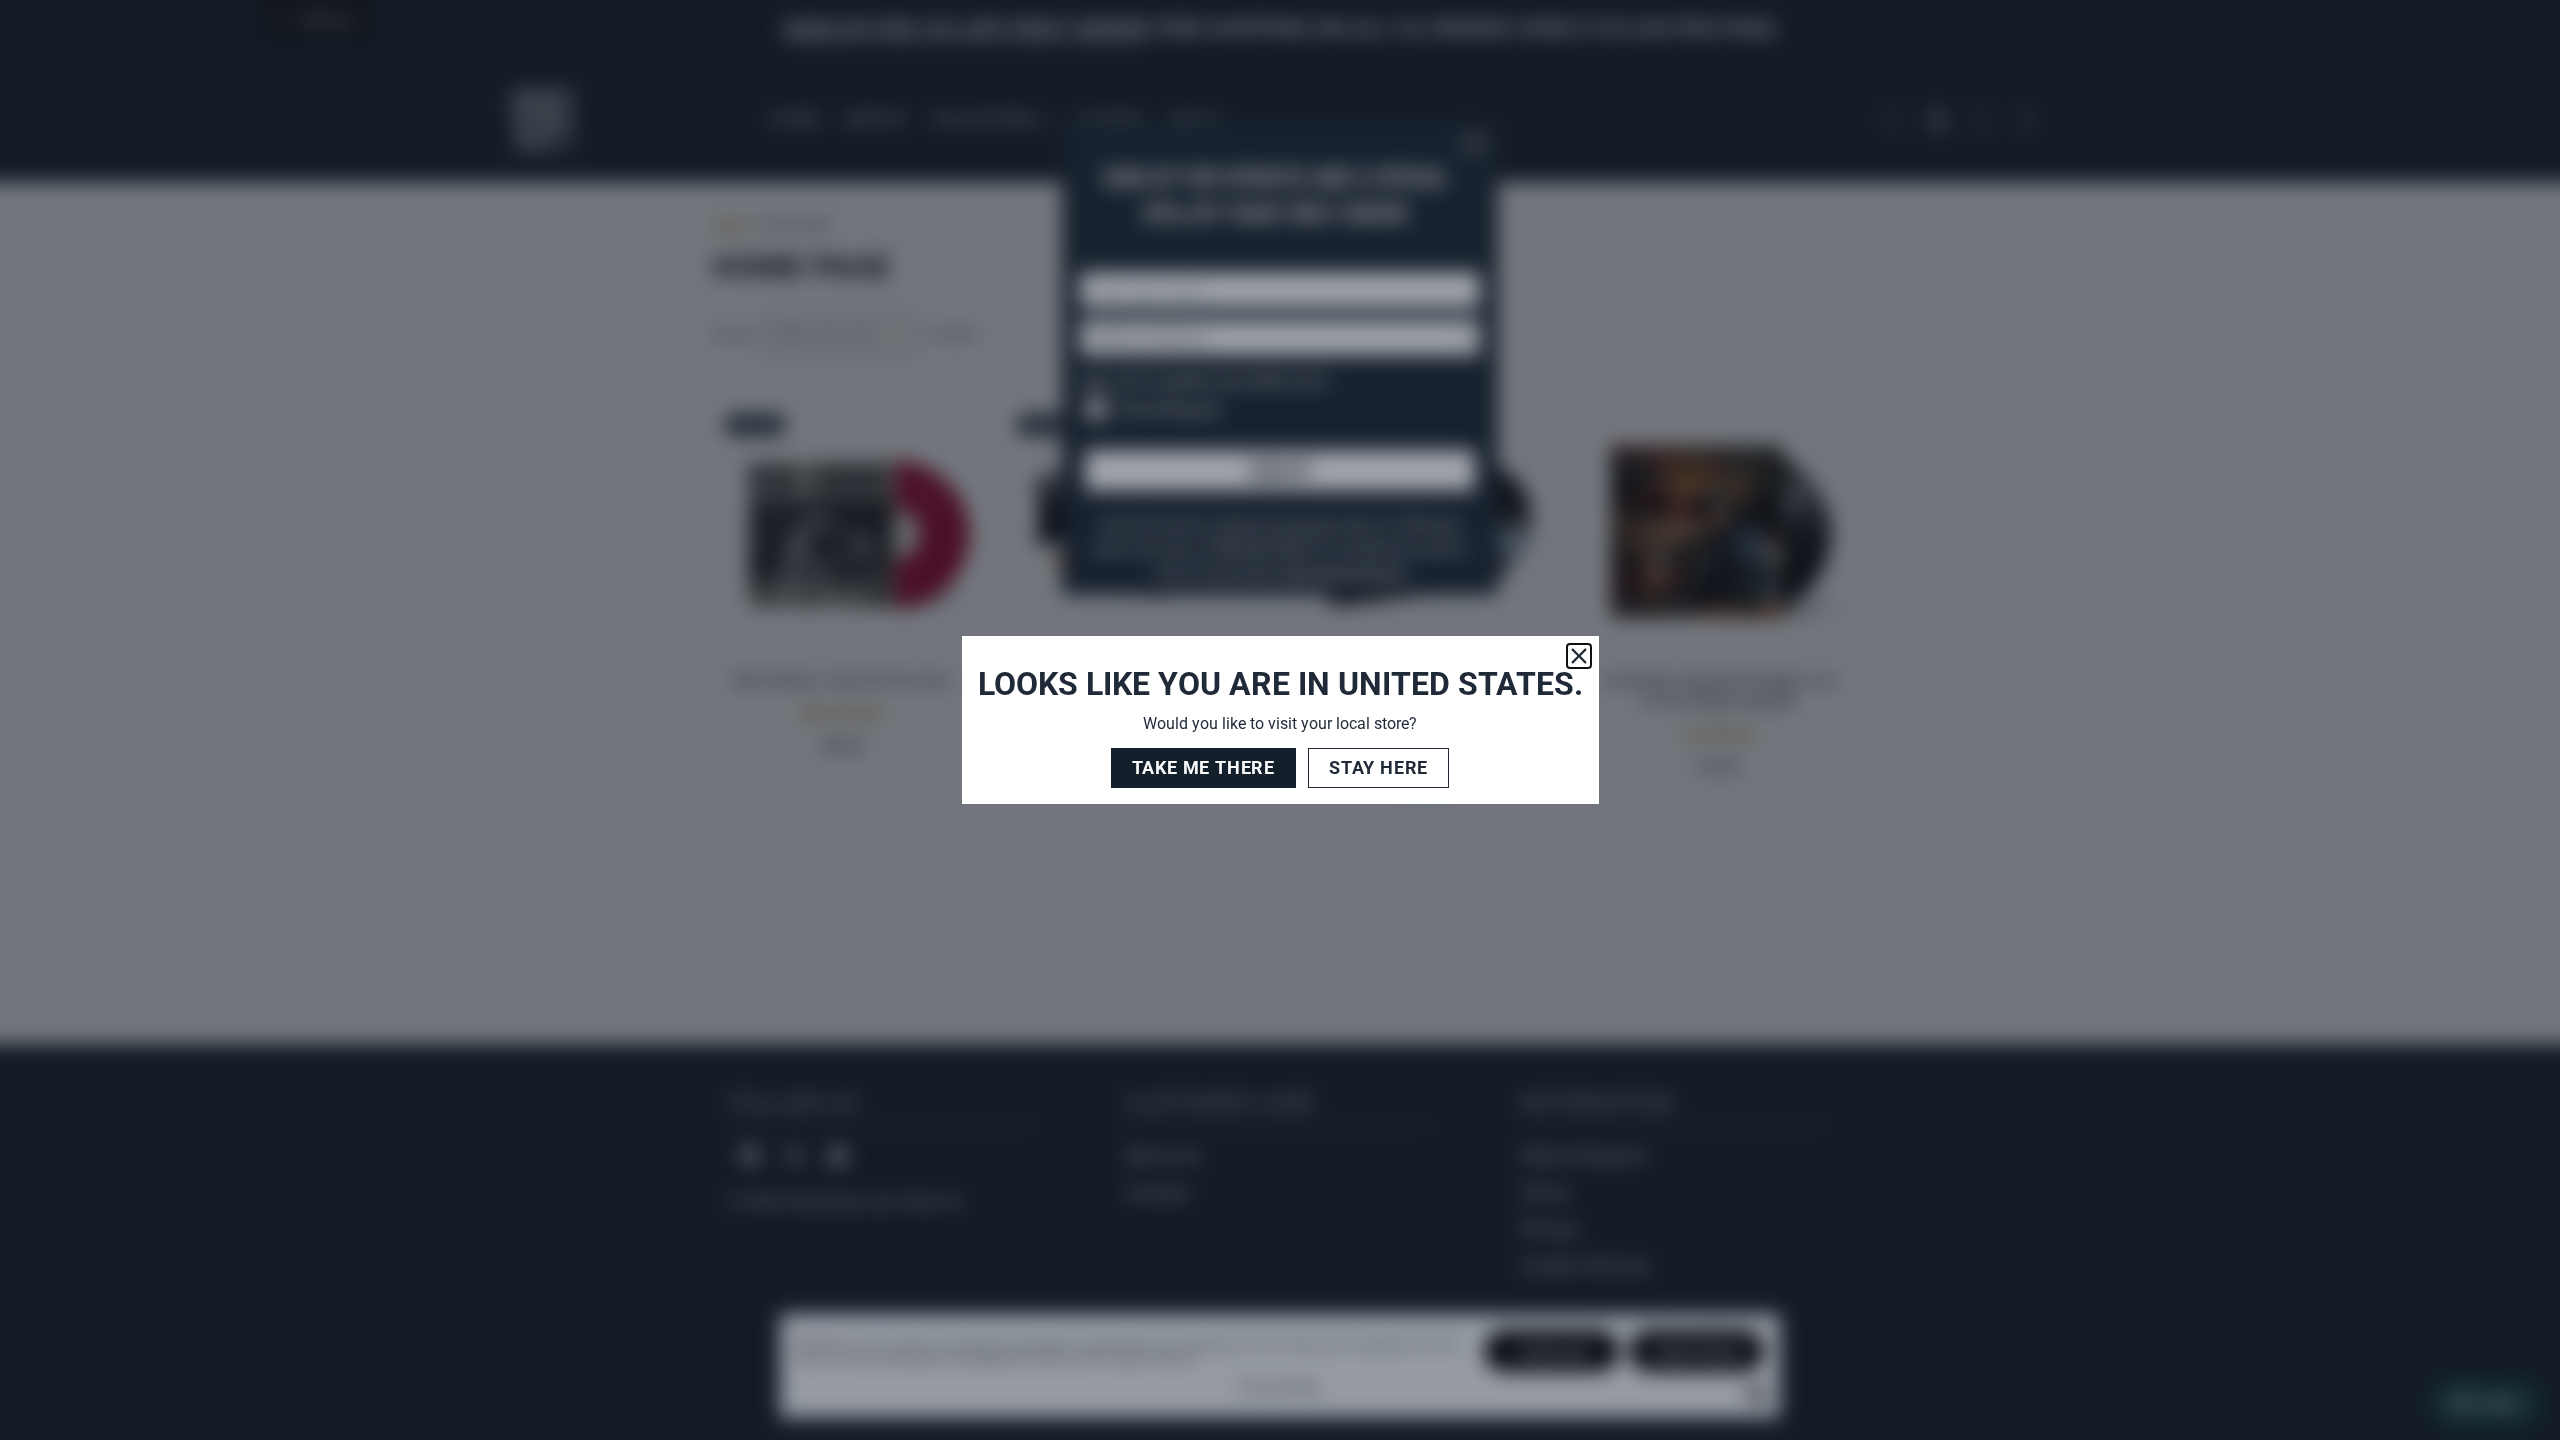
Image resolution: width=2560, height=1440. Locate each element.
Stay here (1378, 767)
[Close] (1579, 656)
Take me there (1203, 767)
